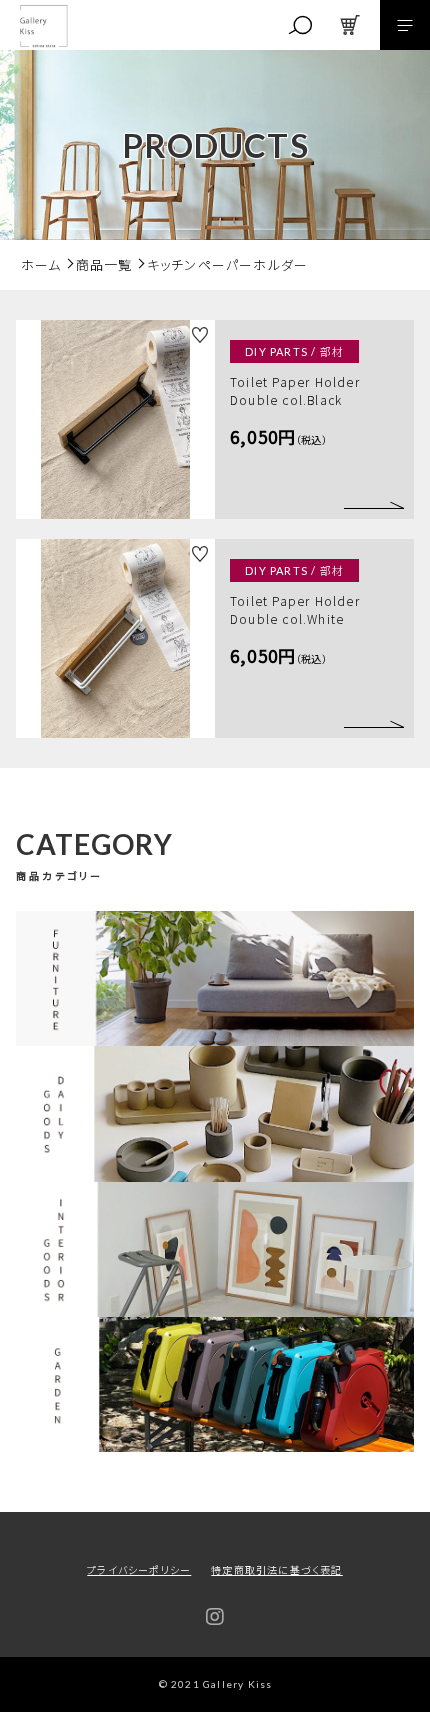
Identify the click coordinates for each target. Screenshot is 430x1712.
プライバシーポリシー (139, 1569)
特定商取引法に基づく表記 (276, 1569)
